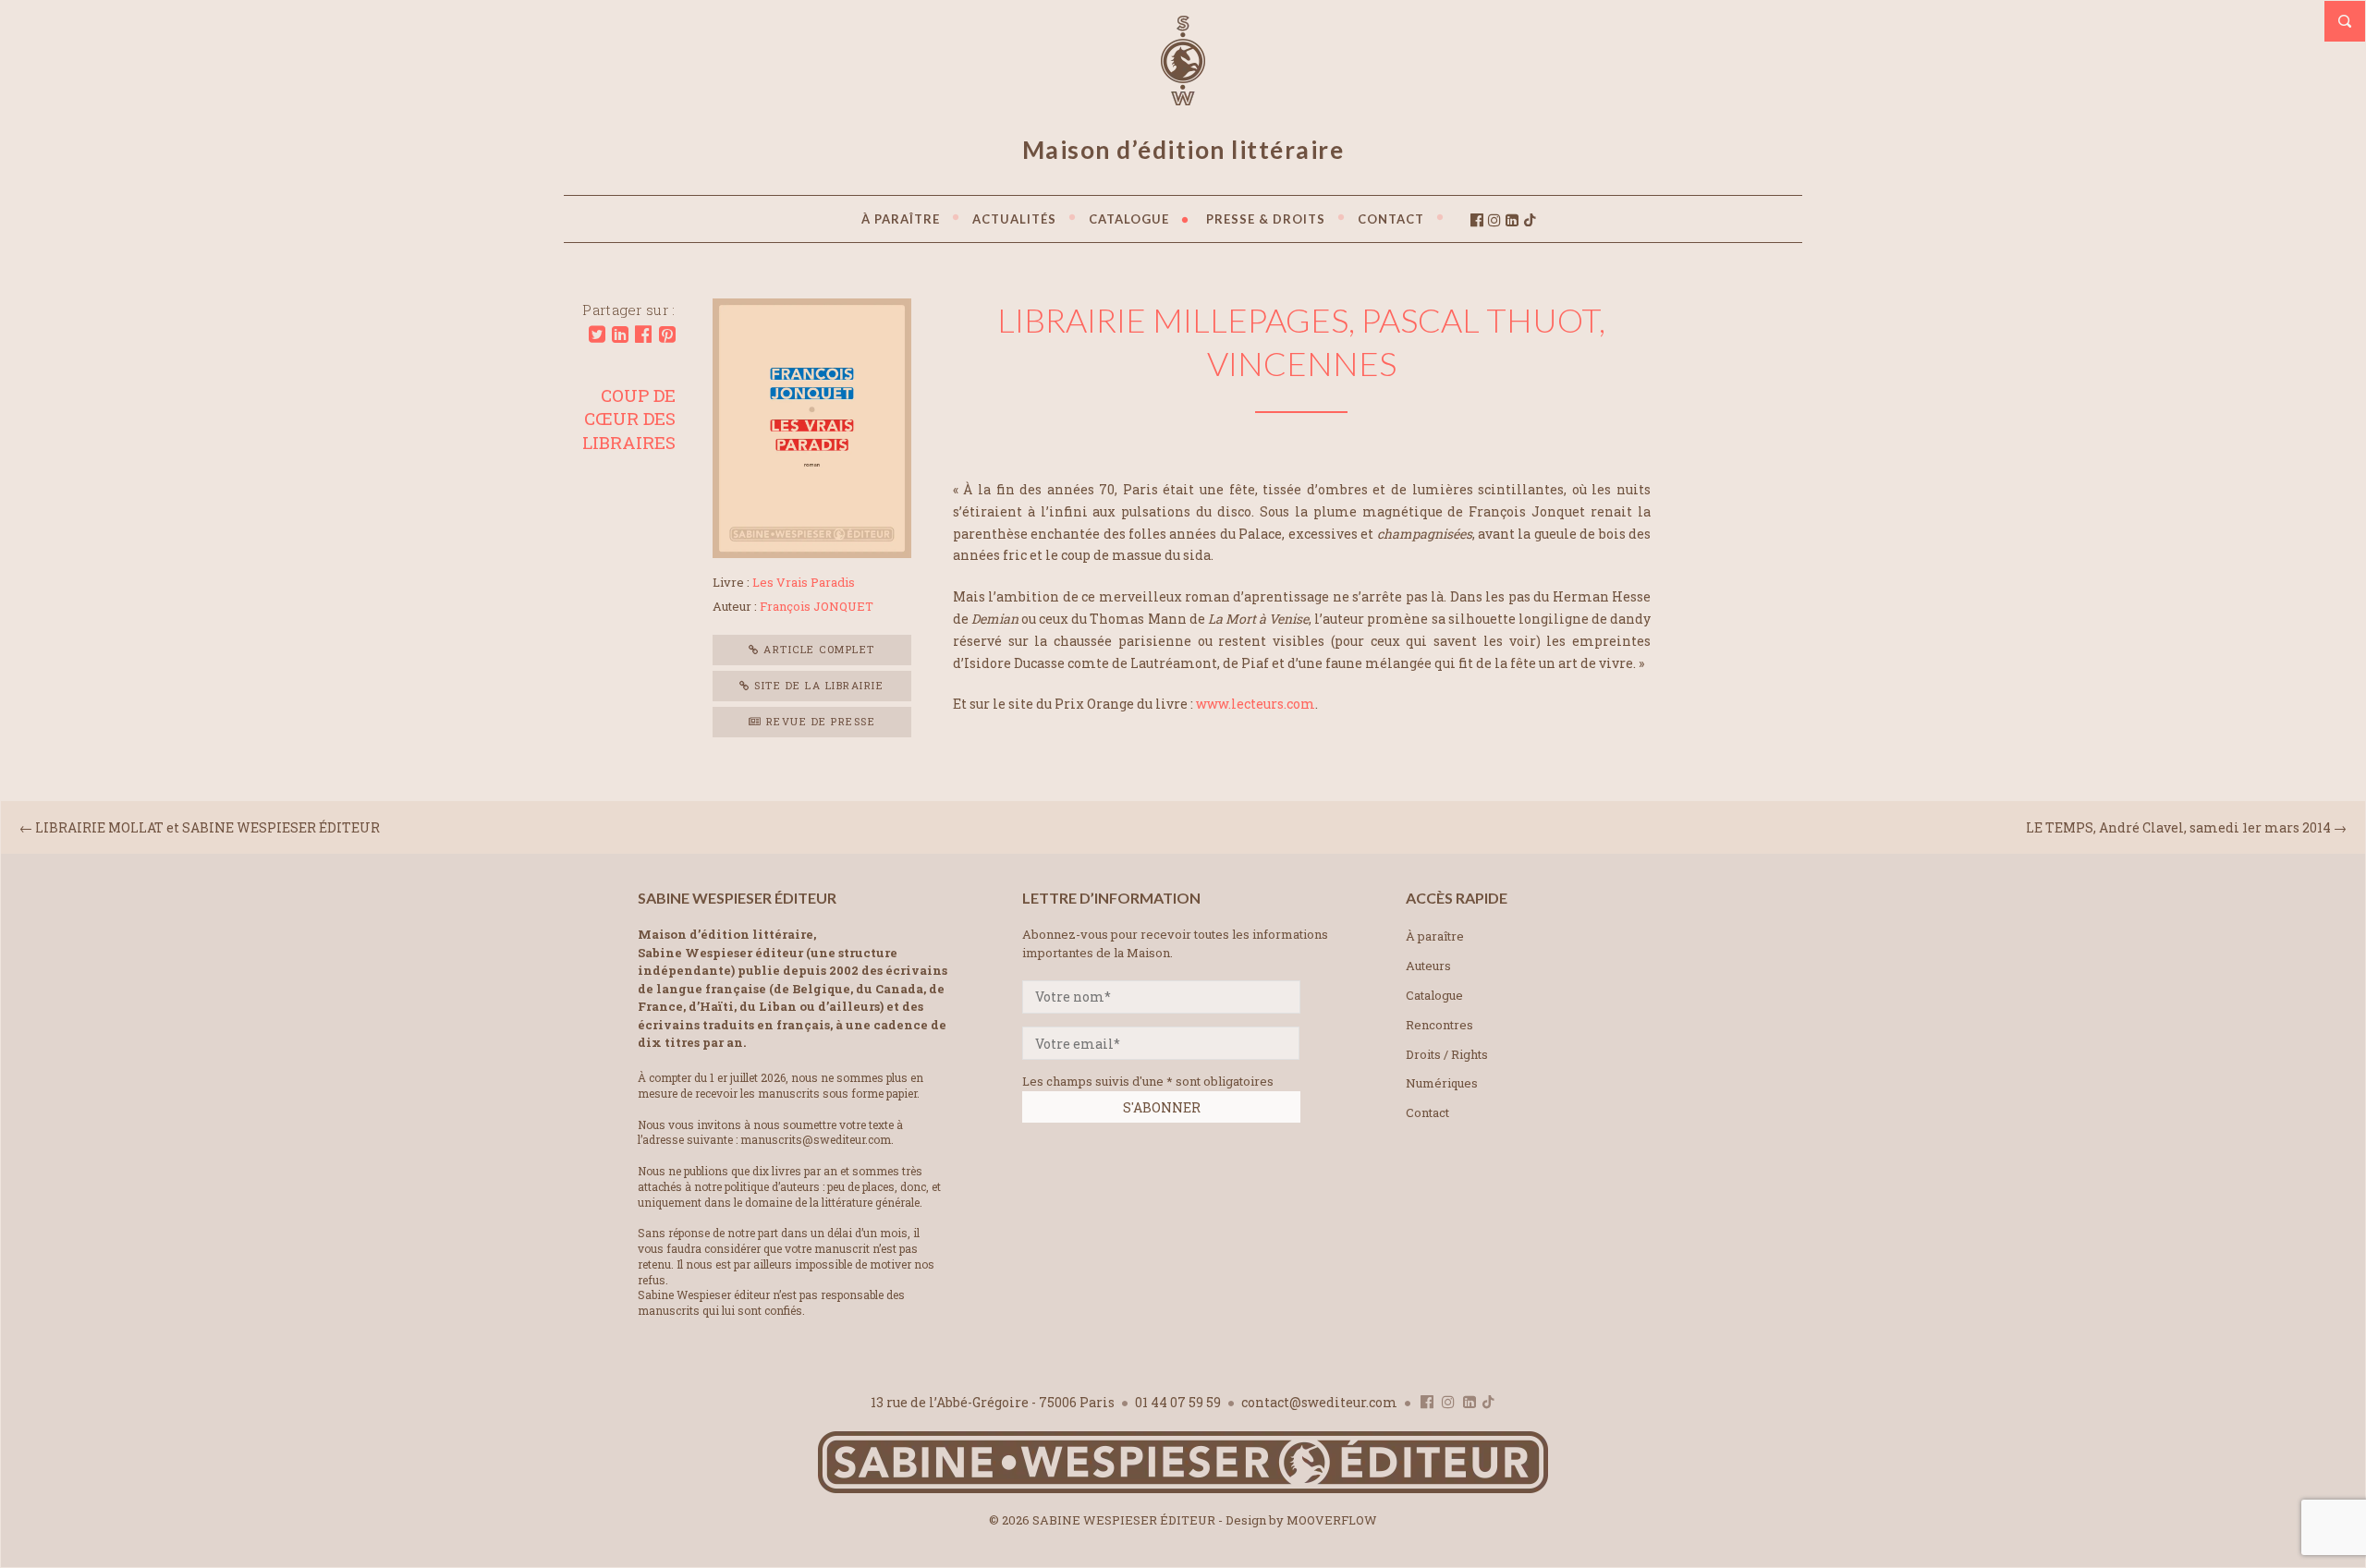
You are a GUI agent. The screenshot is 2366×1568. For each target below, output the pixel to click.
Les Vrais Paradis (804, 582)
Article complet (817, 649)
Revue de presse (818, 721)
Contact (1427, 1112)
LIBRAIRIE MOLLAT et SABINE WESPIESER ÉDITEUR (207, 827)
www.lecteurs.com (1256, 704)
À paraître (1435, 936)
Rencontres (1439, 1025)
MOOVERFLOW (1332, 1520)
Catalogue (1434, 995)
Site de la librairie (817, 685)
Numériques (1442, 1083)
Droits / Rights (1447, 1054)
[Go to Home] (1183, 1489)
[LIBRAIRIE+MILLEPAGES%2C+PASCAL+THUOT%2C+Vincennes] (597, 334)
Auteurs (1428, 966)
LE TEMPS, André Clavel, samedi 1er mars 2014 (2178, 827)
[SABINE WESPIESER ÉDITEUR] (1183, 97)
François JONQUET (817, 606)
